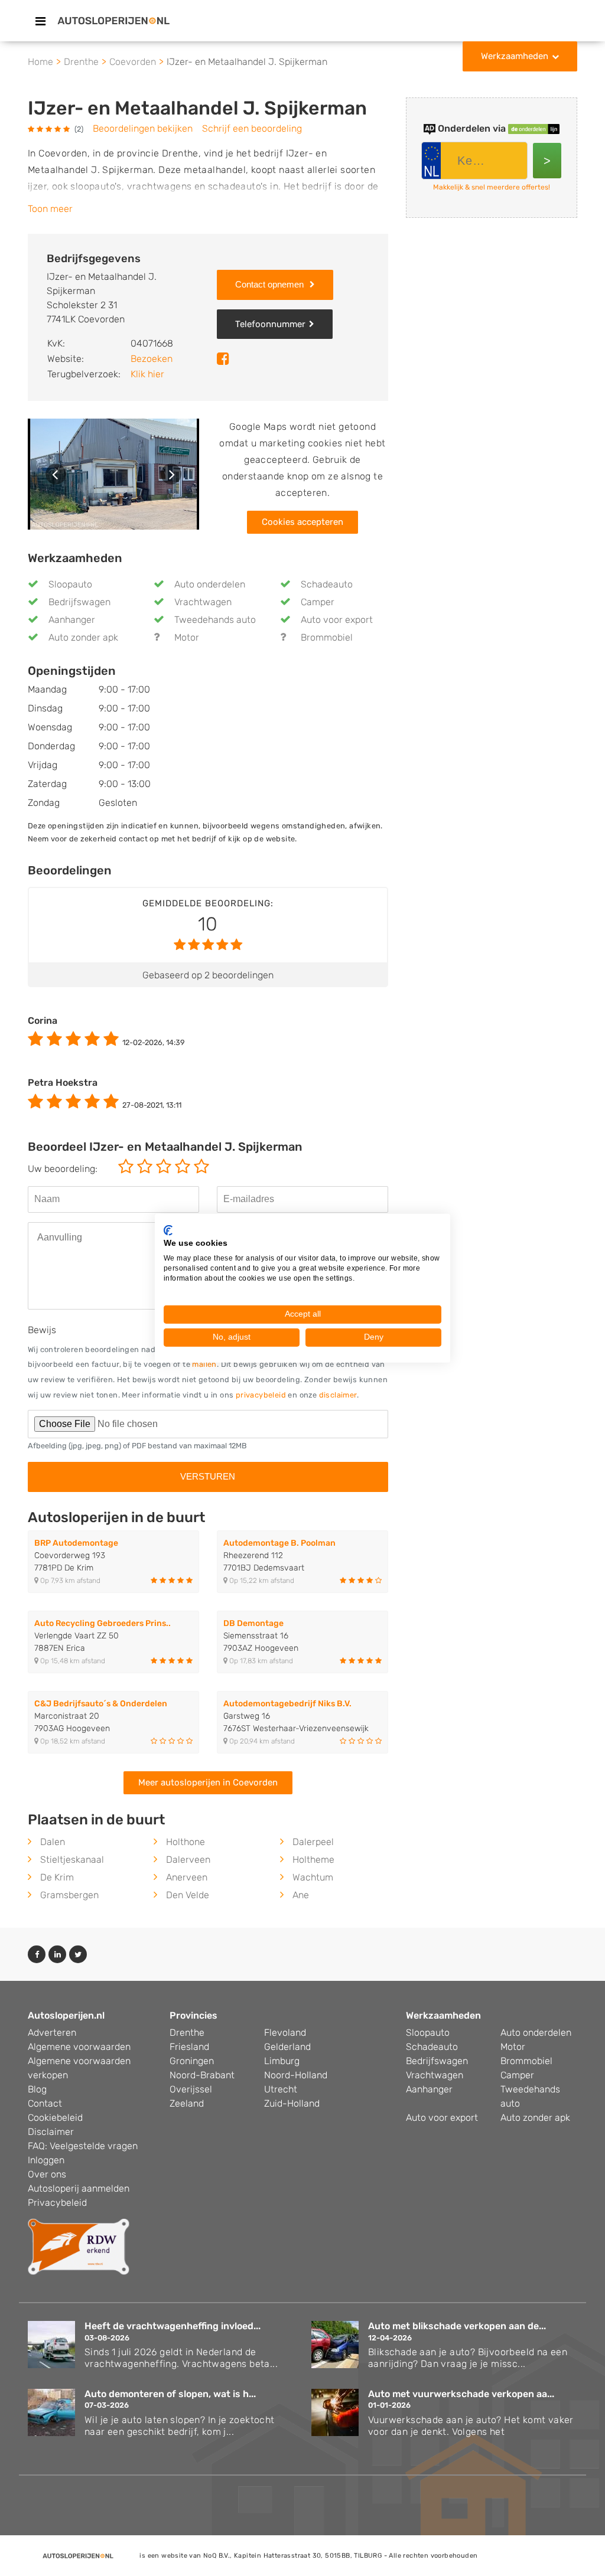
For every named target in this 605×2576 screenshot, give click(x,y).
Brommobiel (327, 637)
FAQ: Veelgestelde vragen (83, 2146)
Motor (187, 637)
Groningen (192, 2061)
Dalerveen (188, 1860)
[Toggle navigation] (40, 21)
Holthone (186, 1842)
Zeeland (187, 2103)
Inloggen (46, 2160)
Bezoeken (152, 359)
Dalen (53, 1842)
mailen (204, 1364)
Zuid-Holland (292, 2103)
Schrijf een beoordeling (252, 128)
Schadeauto (327, 584)
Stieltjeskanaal (72, 1860)
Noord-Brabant (202, 2075)
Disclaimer (51, 2132)
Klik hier (147, 374)
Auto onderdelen (210, 584)
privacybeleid (261, 1395)
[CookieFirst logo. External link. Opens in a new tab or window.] (168, 1230)
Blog (37, 2089)
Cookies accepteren (302, 522)
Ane (301, 1895)
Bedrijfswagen (79, 602)
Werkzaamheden (515, 56)
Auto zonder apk (83, 637)
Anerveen (187, 1877)
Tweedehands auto (215, 620)
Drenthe (187, 2033)
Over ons (47, 2174)
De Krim (57, 1877)
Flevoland (285, 2033)
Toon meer (50, 209)
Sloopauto (70, 584)
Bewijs (42, 1330)
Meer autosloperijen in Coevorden (208, 1782)
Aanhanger (72, 620)
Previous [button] (56, 474)
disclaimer (338, 1395)
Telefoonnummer (270, 324)
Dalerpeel (313, 1842)
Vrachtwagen (203, 602)
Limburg (282, 2061)
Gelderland (287, 2047)
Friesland (189, 2047)
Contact (45, 2103)
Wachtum (313, 1877)
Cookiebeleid (55, 2118)
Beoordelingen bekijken (143, 128)
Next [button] (171, 474)
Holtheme (313, 1860)
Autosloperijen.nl (66, 2015)
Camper (318, 602)
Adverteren (52, 2033)
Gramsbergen (69, 1895)
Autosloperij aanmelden (79, 2188)
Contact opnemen (271, 284)
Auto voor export (337, 620)
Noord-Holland (296, 2075)
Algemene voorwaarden (79, 2047)
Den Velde (188, 1895)
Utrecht (281, 2089)
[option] (113, 474)
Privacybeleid (57, 2203)
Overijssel (191, 2089)
